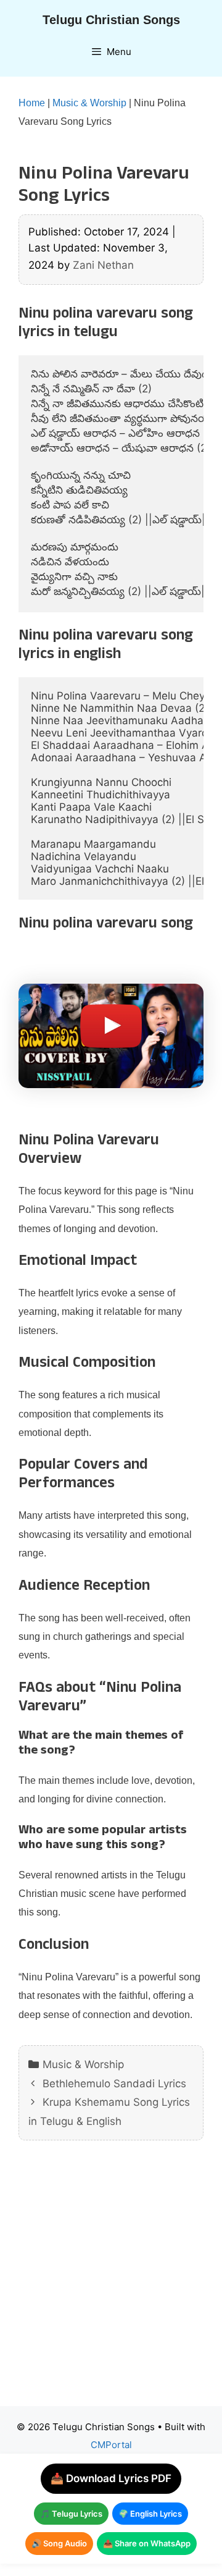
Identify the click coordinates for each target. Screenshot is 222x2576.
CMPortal (111, 2445)
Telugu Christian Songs (111, 20)
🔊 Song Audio (59, 2543)
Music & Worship (89, 103)
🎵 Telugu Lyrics (71, 2514)
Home (32, 103)
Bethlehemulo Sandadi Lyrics (114, 2084)
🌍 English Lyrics (150, 2514)
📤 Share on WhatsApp (147, 2543)
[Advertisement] (111, 2283)
